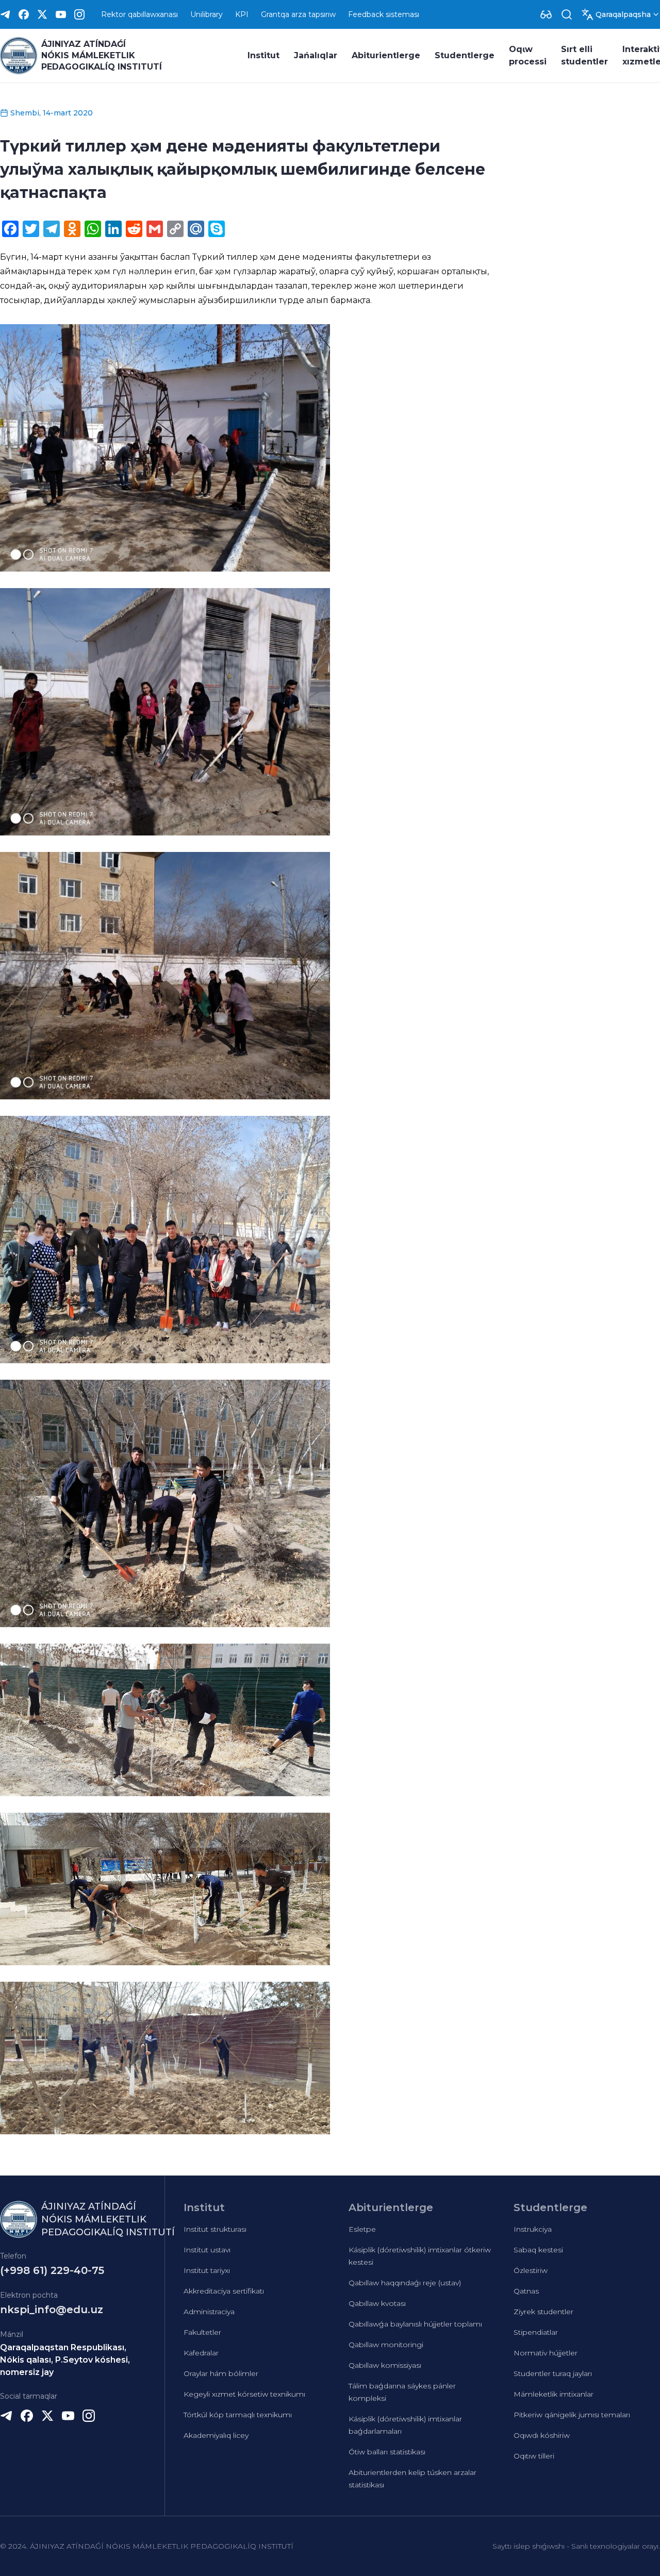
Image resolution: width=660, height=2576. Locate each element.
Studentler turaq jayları (553, 2373)
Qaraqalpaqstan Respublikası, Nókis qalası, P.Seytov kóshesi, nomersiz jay (65, 2360)
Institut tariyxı (207, 2270)
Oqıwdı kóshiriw (542, 2435)
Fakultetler (202, 2332)
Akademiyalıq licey (216, 2435)
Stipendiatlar (536, 2332)
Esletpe (362, 2229)
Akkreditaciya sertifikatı (224, 2291)
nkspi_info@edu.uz (52, 2310)
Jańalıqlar (316, 55)
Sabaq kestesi (538, 2250)
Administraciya (209, 2312)
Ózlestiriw (531, 2270)
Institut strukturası (215, 2229)
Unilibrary (207, 14)
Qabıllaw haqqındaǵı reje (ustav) (405, 2283)
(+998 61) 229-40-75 (52, 2270)
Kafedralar (201, 2353)
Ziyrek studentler (543, 2312)
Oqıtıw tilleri (534, 2456)
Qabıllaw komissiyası (385, 2365)
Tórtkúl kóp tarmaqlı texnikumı (238, 2415)
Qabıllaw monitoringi (386, 2345)
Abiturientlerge (386, 55)
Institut (263, 55)
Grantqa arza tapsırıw (298, 14)
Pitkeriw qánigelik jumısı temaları (572, 2415)
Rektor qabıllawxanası (139, 14)
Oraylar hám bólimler (221, 2373)
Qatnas (526, 2291)
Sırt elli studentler (584, 55)
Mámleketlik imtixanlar (554, 2394)
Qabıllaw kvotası (377, 2303)
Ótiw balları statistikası (387, 2452)
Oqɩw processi (528, 55)
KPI (242, 14)
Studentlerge (465, 55)
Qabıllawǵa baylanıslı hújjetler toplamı (415, 2324)
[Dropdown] (546, 14)
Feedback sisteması (384, 14)
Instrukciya (533, 2229)
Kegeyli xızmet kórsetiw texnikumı (244, 2394)
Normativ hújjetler (546, 2353)
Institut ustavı (207, 2250)
